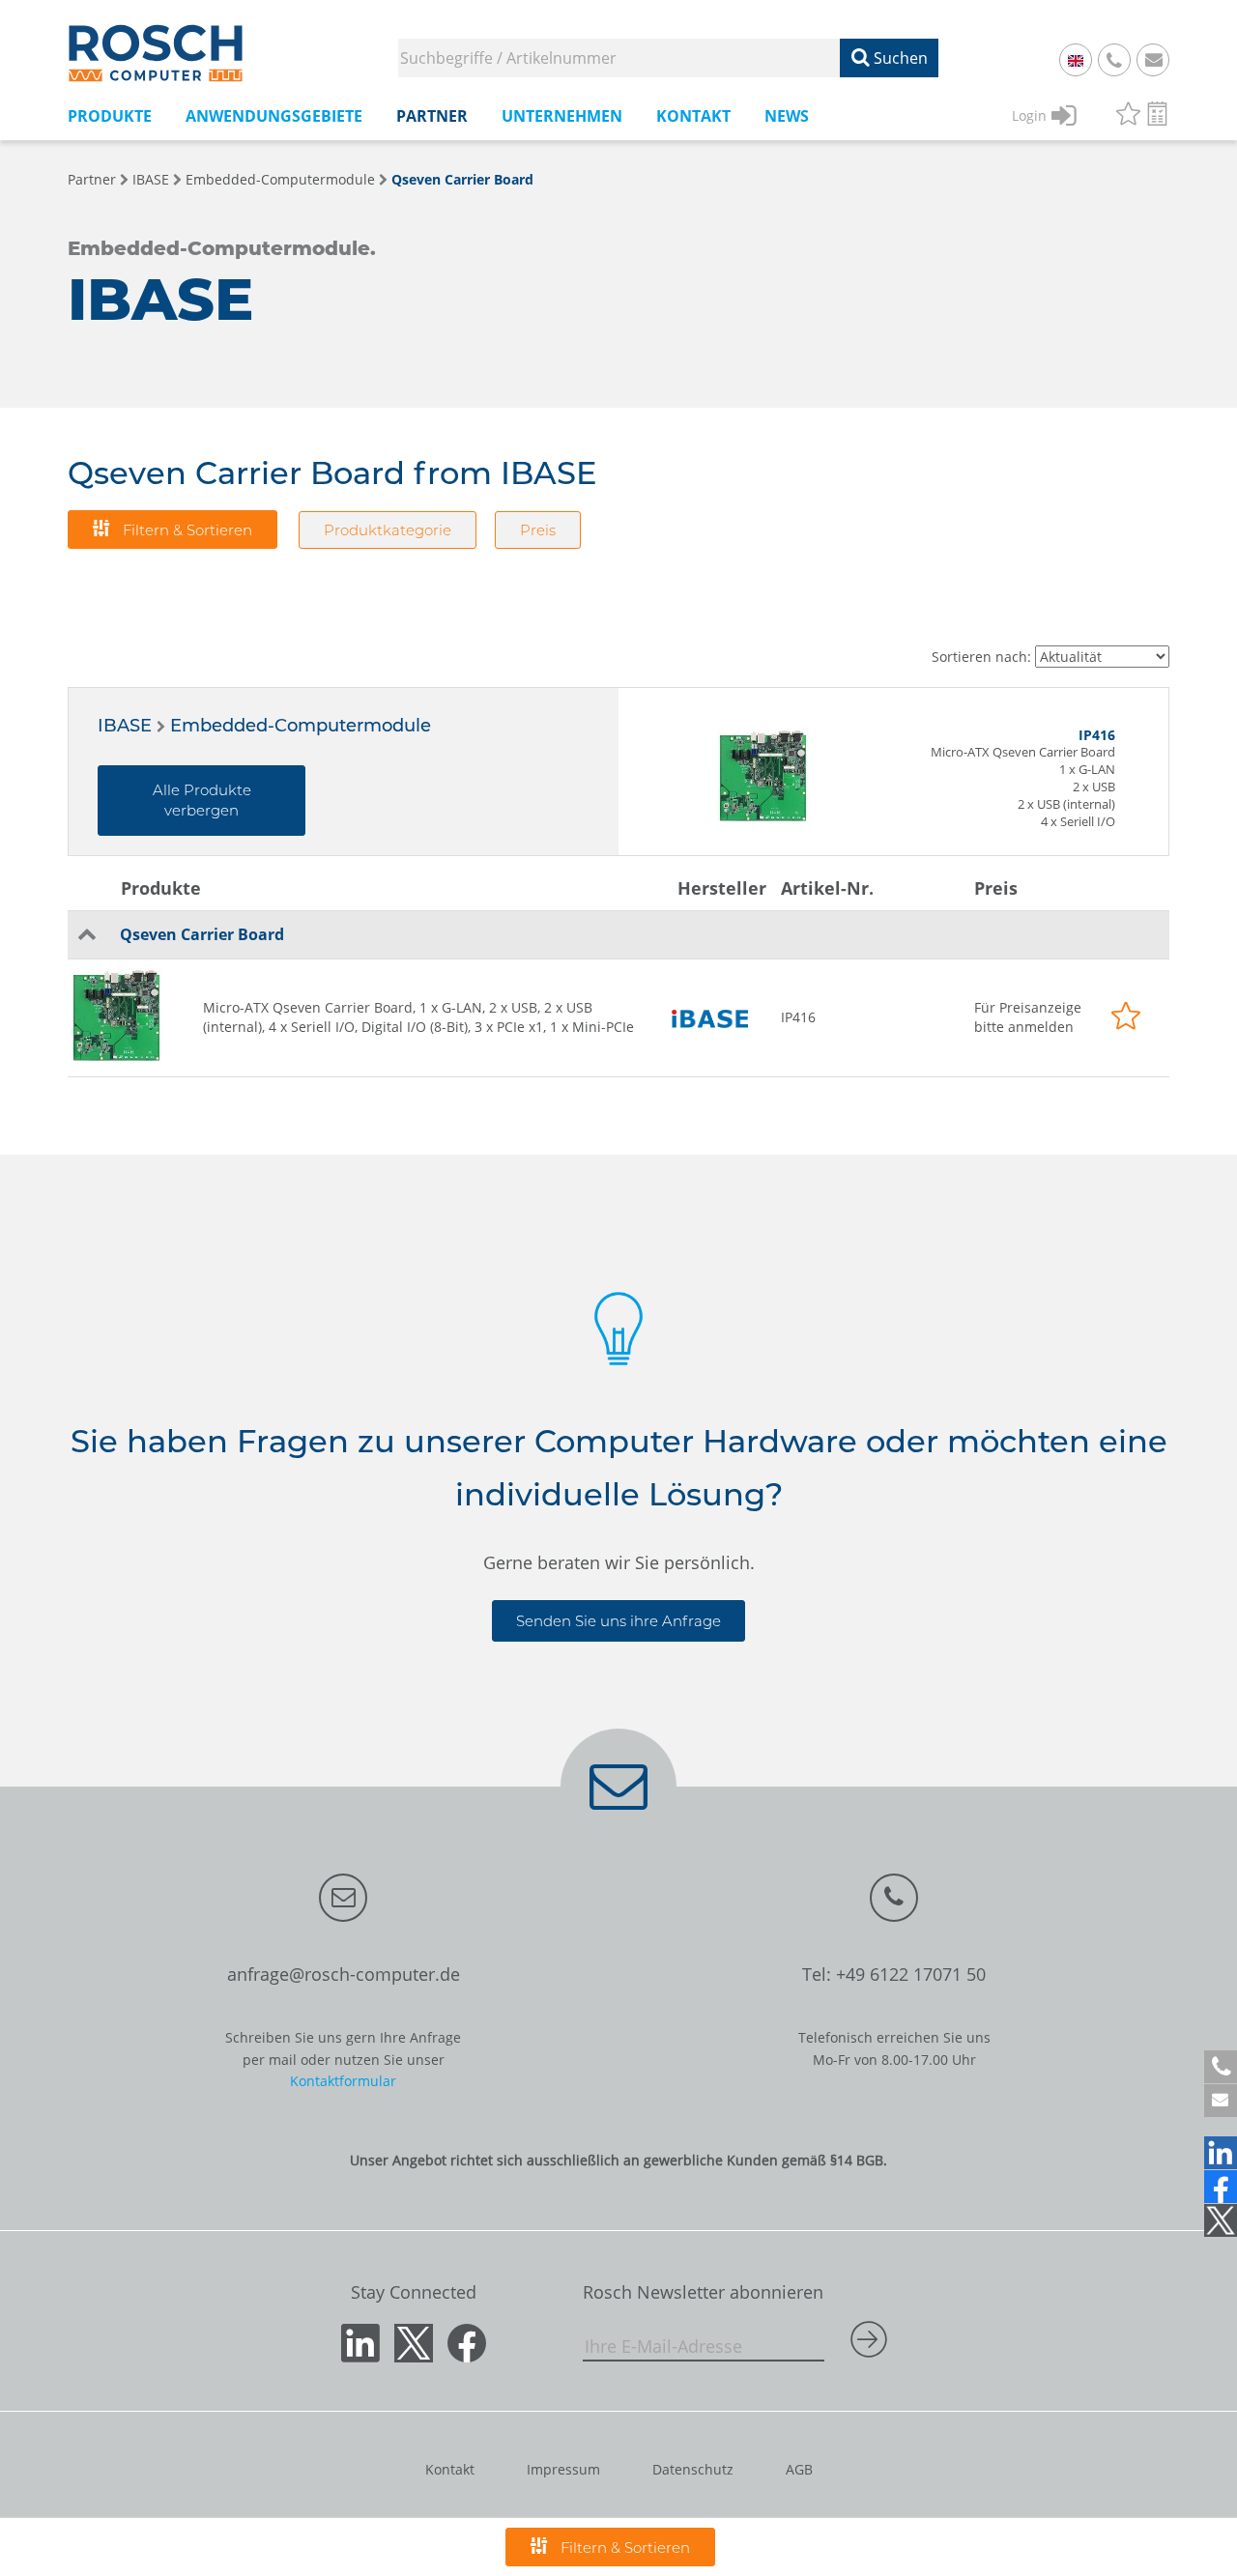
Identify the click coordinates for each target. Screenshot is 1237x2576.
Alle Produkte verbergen (202, 800)
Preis (538, 530)
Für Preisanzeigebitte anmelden (1028, 1017)
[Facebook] (1221, 2187)
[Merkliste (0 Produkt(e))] (1128, 116)
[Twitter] (1221, 2220)
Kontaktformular (343, 2081)
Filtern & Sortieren (186, 530)
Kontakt (450, 2469)
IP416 (798, 1017)
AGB (799, 2469)
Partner (92, 179)
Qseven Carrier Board (462, 179)
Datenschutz (693, 2469)
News (787, 116)
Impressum (563, 2469)
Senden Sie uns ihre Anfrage (618, 1621)
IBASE (151, 179)
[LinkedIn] (1221, 2153)
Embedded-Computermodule (280, 179)
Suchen (899, 58)
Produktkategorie (388, 530)
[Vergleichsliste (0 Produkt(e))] (1157, 116)
